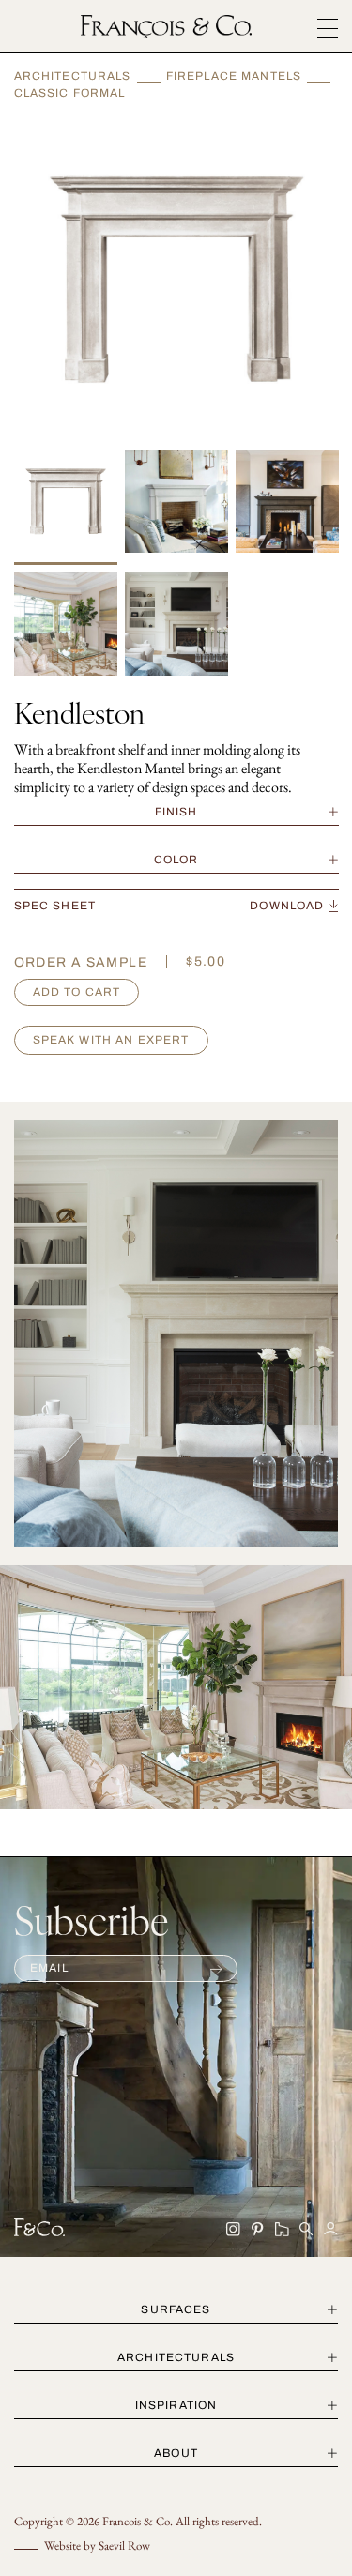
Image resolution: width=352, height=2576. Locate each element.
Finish (176, 812)
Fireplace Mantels (234, 76)
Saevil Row (124, 2546)
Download (287, 906)
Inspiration (176, 2405)
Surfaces (176, 2309)
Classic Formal (70, 93)
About (176, 2453)
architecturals (176, 2357)
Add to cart (77, 992)
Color (176, 860)
